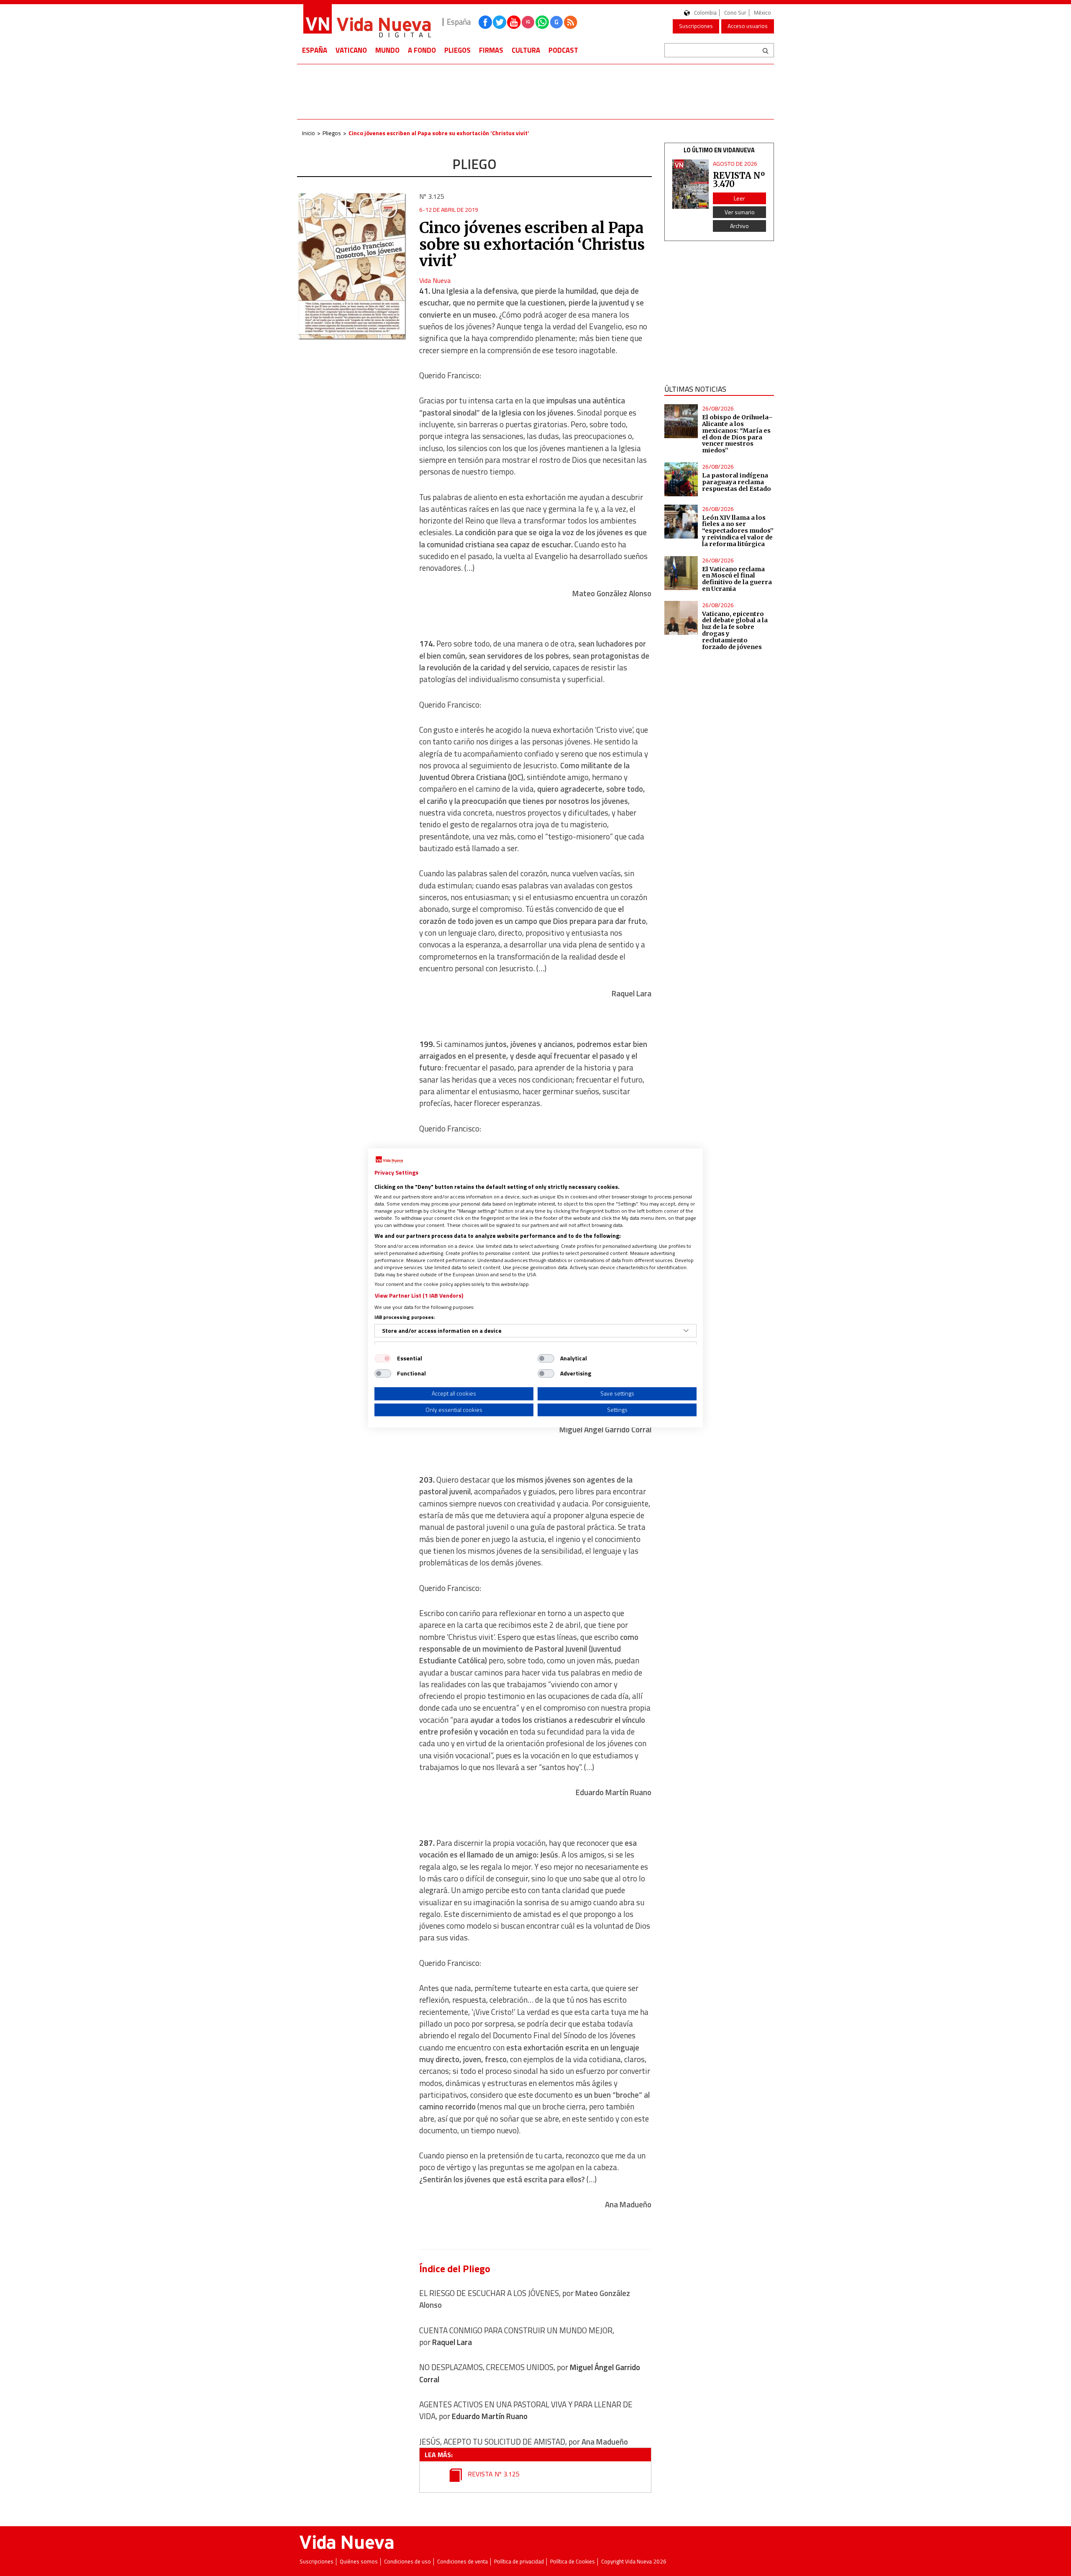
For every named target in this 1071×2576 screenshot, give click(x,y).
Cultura (526, 50)
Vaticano (351, 50)
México (762, 13)
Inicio (309, 133)
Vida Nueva (435, 280)
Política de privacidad (519, 2562)
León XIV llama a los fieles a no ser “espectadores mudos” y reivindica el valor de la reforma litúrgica (738, 531)
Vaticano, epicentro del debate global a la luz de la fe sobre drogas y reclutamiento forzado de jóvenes (735, 630)
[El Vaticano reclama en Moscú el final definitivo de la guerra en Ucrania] (681, 573)
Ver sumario (740, 212)
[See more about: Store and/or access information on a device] (686, 1331)
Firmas (491, 50)
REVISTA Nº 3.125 (493, 2474)
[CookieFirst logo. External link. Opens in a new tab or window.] (389, 1160)
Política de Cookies (573, 2562)
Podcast (563, 50)
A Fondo (422, 50)
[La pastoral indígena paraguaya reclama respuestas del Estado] (681, 479)
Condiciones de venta (462, 2562)
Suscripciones (696, 26)
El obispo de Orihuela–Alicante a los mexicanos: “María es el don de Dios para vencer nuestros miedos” (737, 434)
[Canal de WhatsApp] (542, 22)
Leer (739, 198)
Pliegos (457, 50)
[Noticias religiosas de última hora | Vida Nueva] (367, 22)
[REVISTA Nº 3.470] (691, 184)
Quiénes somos (359, 2562)
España (315, 50)
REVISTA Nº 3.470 (739, 180)
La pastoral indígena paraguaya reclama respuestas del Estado (737, 482)
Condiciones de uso (407, 2562)
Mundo (387, 50)
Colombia (705, 13)
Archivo (739, 226)
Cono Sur (735, 13)
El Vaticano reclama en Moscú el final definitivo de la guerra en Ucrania (737, 579)
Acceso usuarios (748, 26)
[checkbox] (383, 1358)
